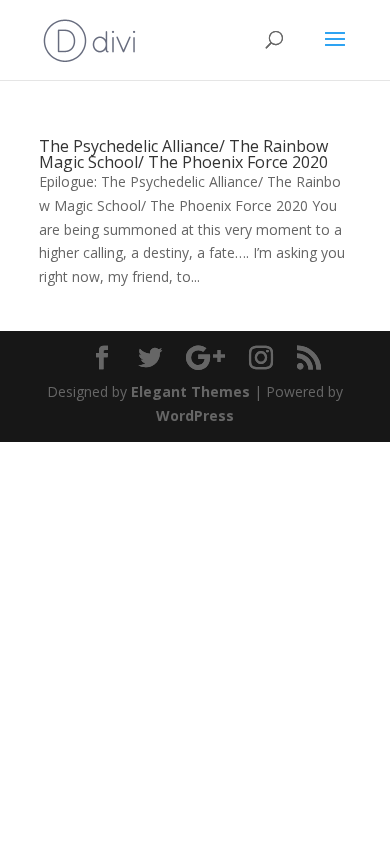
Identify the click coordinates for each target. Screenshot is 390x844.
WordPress (195, 415)
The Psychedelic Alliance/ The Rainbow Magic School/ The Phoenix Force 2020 (183, 154)
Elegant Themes (190, 391)
